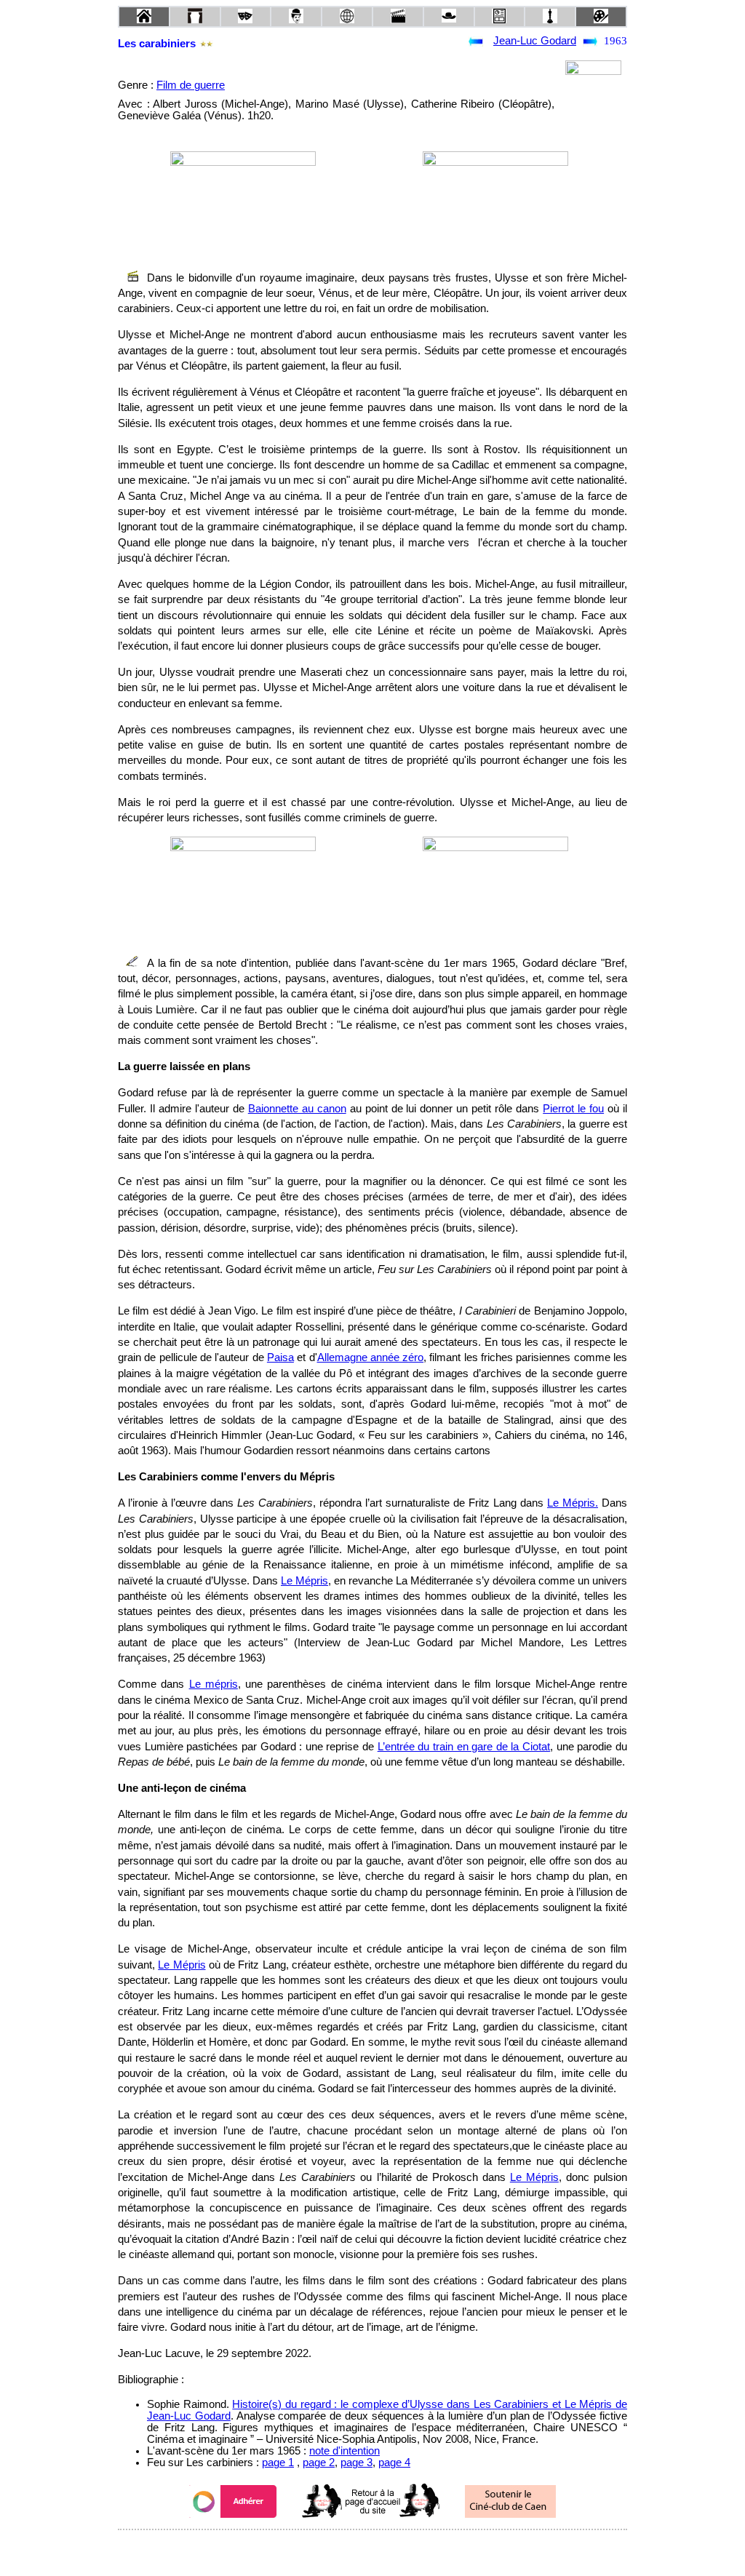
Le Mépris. (573, 1503)
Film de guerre (191, 85)
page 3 (356, 2463)
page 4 (394, 2463)
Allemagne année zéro (371, 1357)
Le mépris (214, 1684)
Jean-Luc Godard (535, 41)
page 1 (278, 2463)
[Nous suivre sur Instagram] (400, 2549)
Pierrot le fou (573, 1109)
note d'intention (344, 2451)
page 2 (319, 2463)
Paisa (280, 1357)
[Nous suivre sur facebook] (345, 2549)
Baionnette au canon (297, 1109)
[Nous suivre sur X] (372, 2549)
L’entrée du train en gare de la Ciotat (464, 1747)
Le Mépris (304, 1581)
